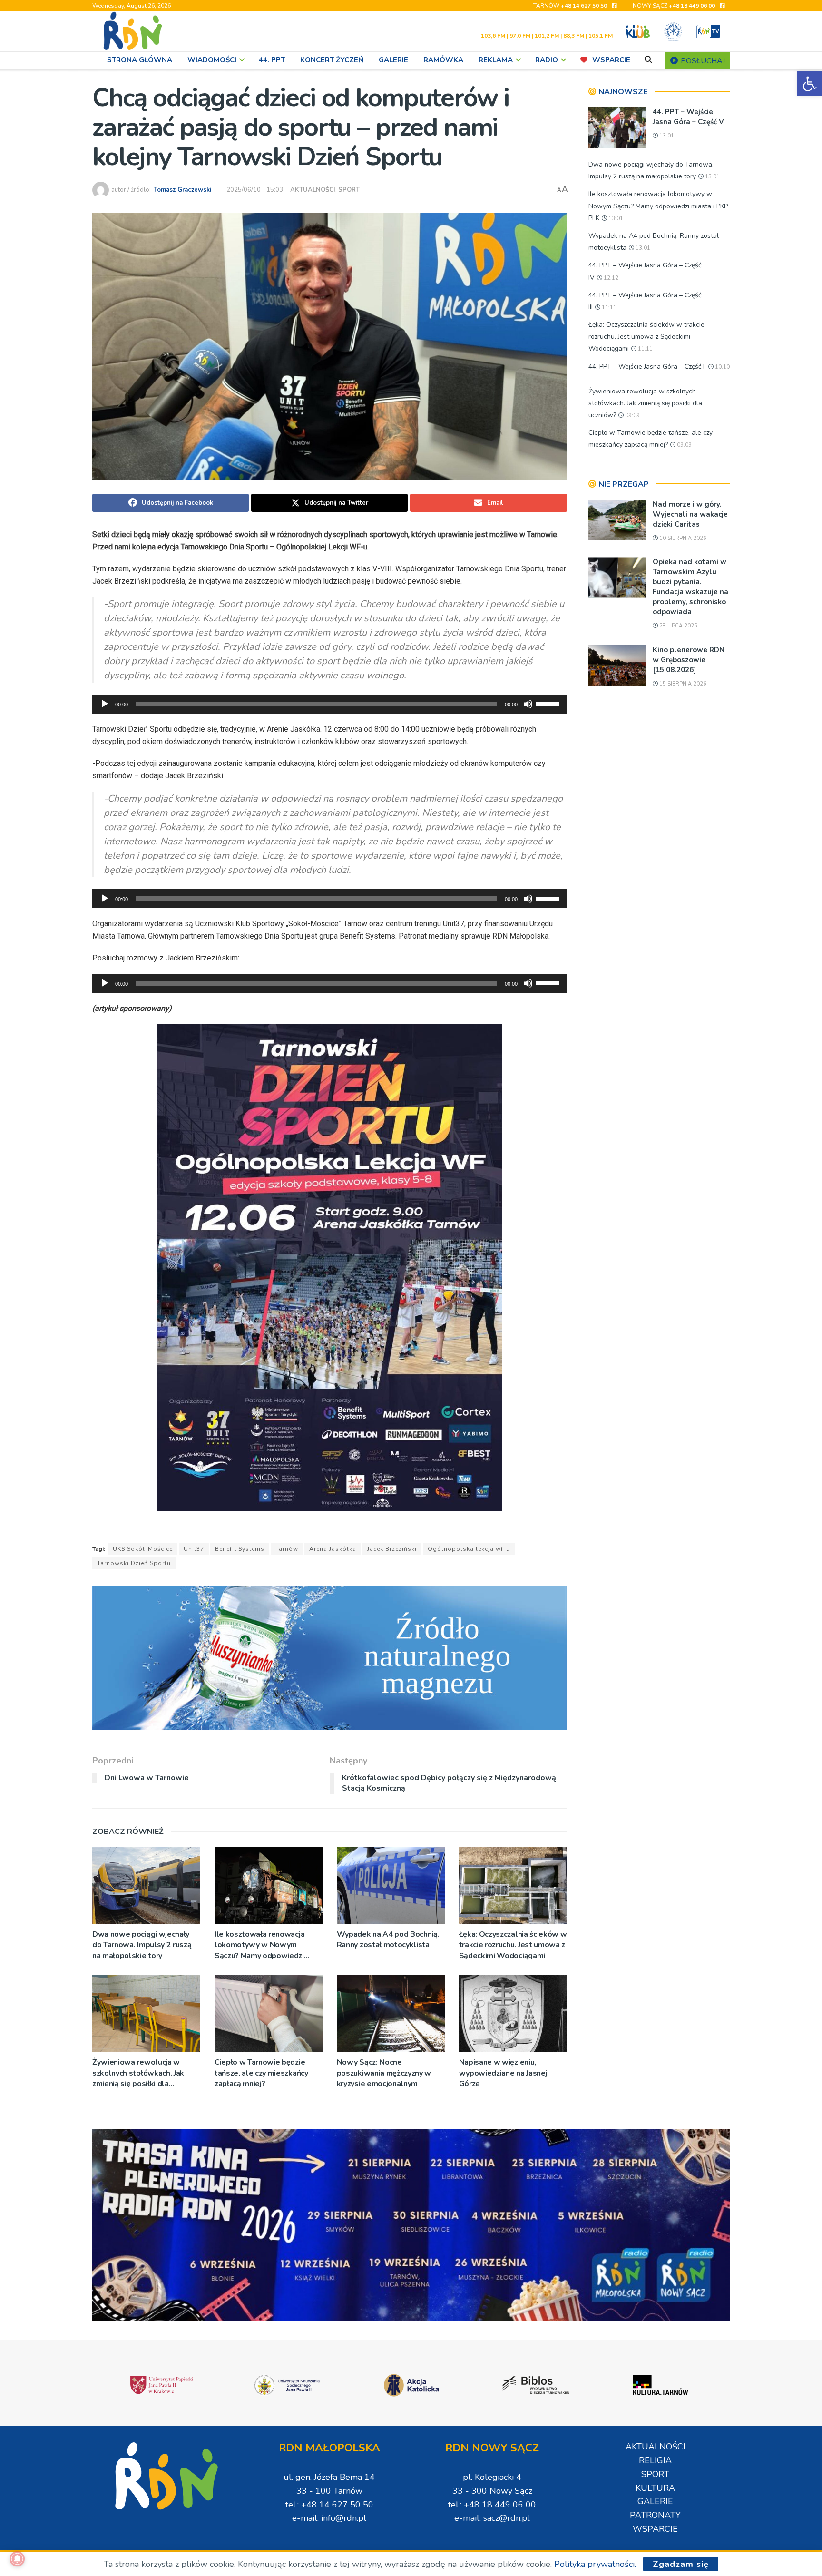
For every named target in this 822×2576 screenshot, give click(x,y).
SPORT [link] (349, 190)
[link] (810, 84)
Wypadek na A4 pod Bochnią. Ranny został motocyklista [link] (388, 1939)
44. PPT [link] (272, 60)
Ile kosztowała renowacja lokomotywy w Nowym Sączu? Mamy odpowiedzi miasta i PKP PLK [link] (259, 1945)
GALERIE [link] (393, 60)
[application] (330, 704)
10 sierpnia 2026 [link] (682, 538)
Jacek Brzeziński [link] (392, 1549)
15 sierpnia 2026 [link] (682, 684)
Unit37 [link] (194, 1549)
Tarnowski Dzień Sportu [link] (134, 1563)
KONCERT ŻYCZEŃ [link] (332, 60)
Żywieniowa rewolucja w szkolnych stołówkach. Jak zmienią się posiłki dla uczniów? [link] (138, 2073)
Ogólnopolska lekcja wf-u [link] (469, 1549)
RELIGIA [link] (655, 2460)
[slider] (549, 703)
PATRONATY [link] (655, 2515)
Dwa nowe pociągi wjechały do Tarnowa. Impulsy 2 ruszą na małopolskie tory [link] (142, 1945)
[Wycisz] (528, 704)
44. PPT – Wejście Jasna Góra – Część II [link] (647, 367)
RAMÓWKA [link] (443, 60)
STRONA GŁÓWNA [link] (140, 60)
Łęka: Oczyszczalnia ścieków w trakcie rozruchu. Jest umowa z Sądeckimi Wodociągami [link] (513, 1945)
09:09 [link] (632, 416)
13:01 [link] (666, 136)
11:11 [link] (608, 308)
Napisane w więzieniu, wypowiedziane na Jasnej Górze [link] (503, 2073)
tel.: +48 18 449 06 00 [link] (492, 2505)
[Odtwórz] (105, 704)
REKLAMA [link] (496, 60)
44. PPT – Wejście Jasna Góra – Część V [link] (688, 117)
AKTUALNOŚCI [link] (313, 190)
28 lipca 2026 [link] (678, 626)
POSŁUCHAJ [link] (702, 61)
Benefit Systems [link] (240, 1549)
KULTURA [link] (655, 2488)
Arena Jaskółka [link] (333, 1549)
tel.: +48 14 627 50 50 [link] (329, 2505)
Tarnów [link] (287, 1549)
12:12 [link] (610, 278)
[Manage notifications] (17, 2559)
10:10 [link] (722, 367)
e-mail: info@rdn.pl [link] (329, 2518)
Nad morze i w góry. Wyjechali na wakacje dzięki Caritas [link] (690, 514)
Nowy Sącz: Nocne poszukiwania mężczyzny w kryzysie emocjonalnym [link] (384, 2073)
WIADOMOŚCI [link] (212, 60)
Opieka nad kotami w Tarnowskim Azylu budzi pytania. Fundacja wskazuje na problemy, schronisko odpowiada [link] (690, 587)
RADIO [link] (547, 60)
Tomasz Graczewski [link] (182, 190)
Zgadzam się (681, 2564)
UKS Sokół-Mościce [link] (143, 1549)
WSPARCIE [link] (611, 60)
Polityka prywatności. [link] (595, 2564)
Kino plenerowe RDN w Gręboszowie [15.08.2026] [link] (689, 660)
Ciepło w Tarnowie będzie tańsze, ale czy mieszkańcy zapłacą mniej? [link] (261, 2073)
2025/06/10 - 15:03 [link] (255, 190)
